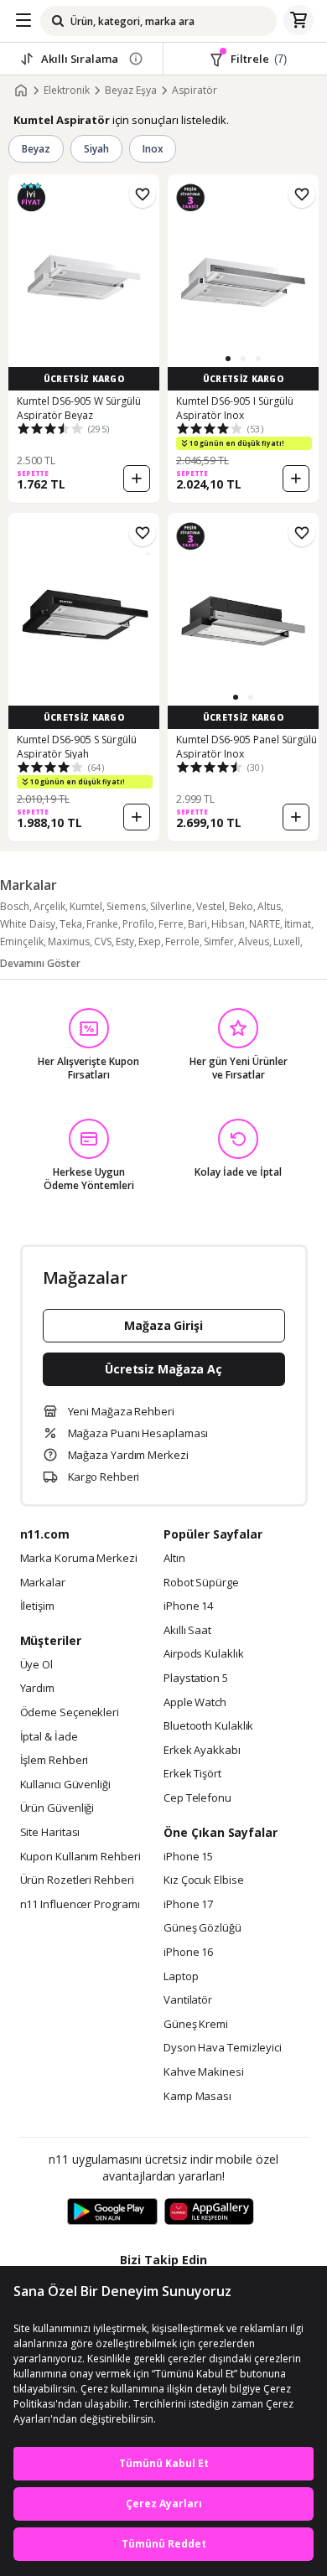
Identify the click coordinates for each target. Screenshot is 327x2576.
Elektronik (67, 91)
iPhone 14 (188, 1606)
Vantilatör (188, 2000)
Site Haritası (50, 1833)
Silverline (171, 906)
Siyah (96, 149)
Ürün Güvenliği (57, 1808)
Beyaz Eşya (131, 91)
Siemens (126, 906)
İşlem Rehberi (54, 1761)
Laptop (181, 1977)
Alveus (254, 941)
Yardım (37, 1689)
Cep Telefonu (197, 1798)
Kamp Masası (197, 2097)
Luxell (287, 941)
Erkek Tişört (192, 1774)
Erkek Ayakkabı (202, 1751)
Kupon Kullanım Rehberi (80, 1857)
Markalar (43, 1583)
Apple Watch (195, 1703)
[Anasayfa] (21, 91)
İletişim (37, 1606)
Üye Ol (36, 1665)
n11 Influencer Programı (80, 1905)
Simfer (219, 941)
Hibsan (228, 924)
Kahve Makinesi (204, 2072)
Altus (269, 906)
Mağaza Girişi (163, 1325)
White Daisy (28, 924)
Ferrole (182, 941)
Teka (71, 924)
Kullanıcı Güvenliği (65, 1785)
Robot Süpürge (201, 1583)
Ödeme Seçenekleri (70, 1713)
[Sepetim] (298, 21)
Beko (241, 906)
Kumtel (86, 906)
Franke (102, 924)
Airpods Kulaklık (204, 1654)
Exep (150, 941)
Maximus (69, 941)
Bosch (15, 906)
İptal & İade (49, 1737)
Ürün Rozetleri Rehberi (77, 1880)
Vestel (210, 906)
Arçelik (49, 906)
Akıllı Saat (187, 1631)
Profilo (138, 924)
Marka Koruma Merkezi (79, 1559)
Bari (197, 924)
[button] (228, 359)
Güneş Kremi (196, 2025)
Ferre (171, 924)
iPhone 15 (188, 1857)
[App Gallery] (209, 2212)
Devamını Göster (40, 963)
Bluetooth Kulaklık (208, 1726)
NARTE (265, 924)
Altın (174, 1559)
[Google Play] (112, 2212)
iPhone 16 (188, 1953)
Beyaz (36, 149)
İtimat (298, 924)
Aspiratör (195, 91)
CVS (103, 941)
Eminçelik (22, 941)
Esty (125, 941)
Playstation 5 (196, 1679)
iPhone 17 (188, 1905)
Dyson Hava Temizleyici (223, 2048)
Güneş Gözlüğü (202, 1928)
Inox (153, 149)
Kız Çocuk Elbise (204, 1880)
